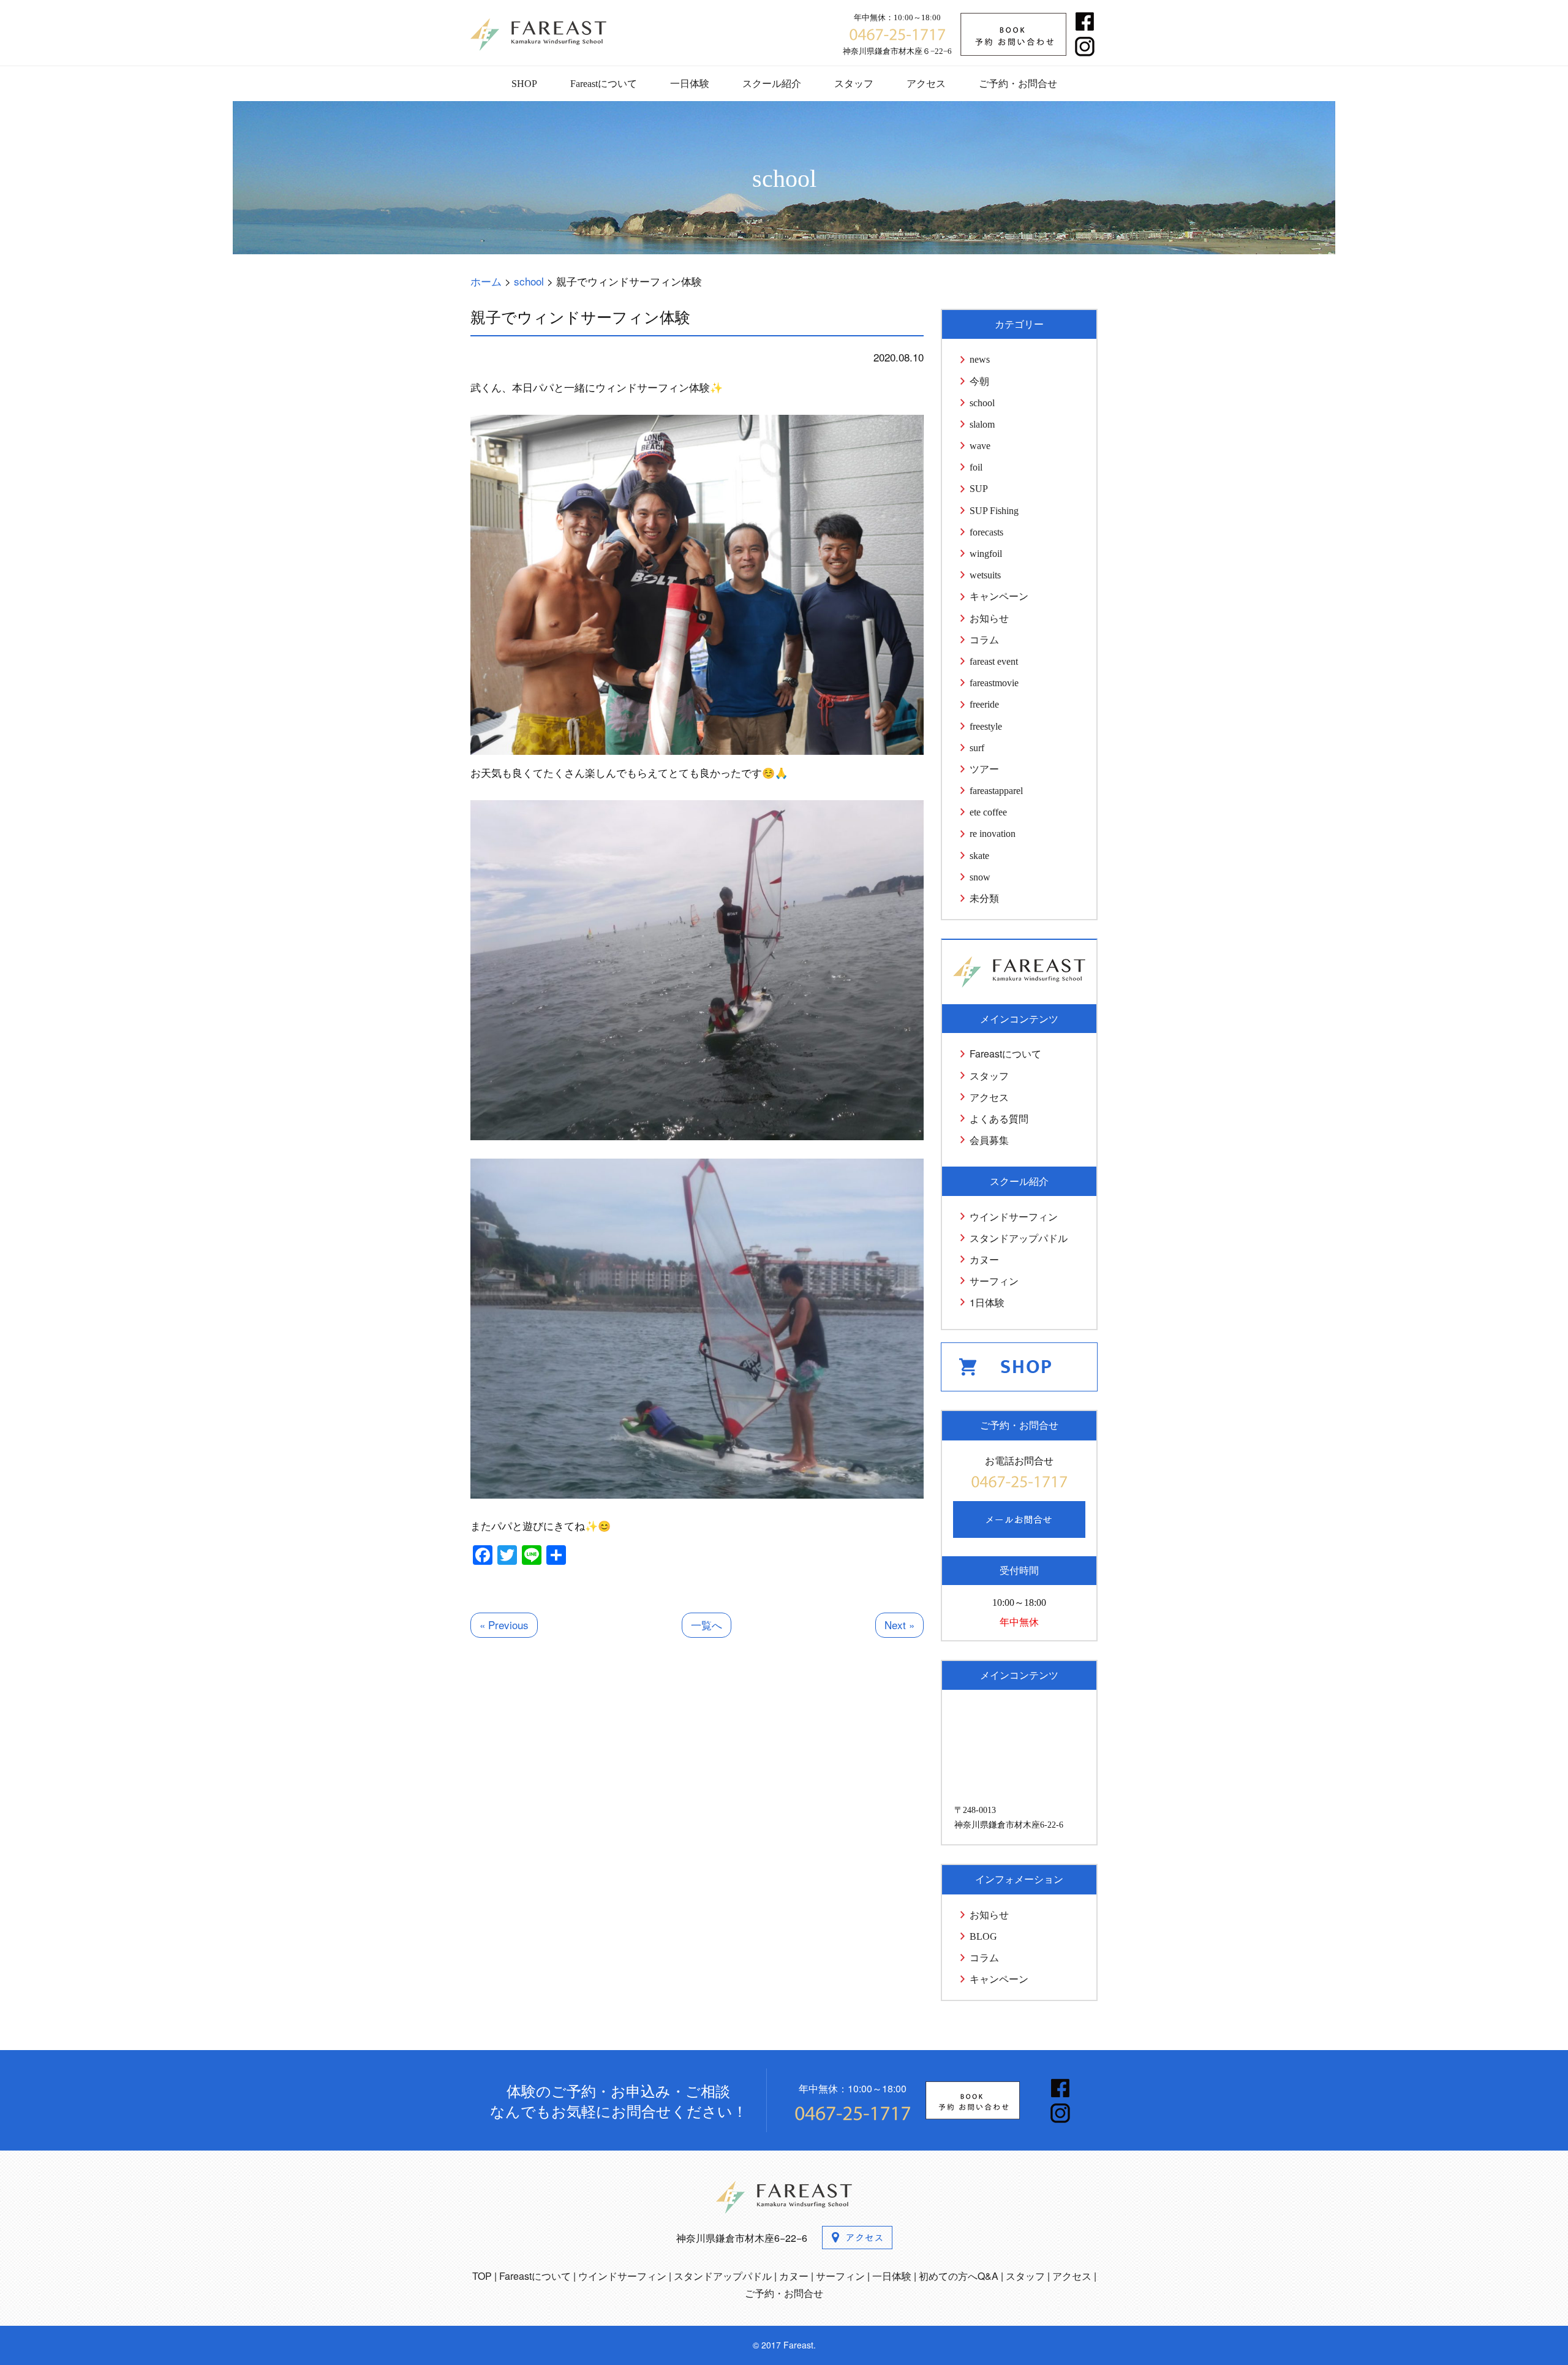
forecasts (986, 532)
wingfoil (986, 554)
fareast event (994, 661)
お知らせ (989, 619)
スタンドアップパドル (1019, 1238)
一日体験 (690, 84)
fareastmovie (994, 683)
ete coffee (988, 812)
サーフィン (994, 1281)
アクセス (926, 84)
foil (976, 467)
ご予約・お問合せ (1018, 84)
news (980, 359)
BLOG (983, 1936)
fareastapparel (996, 791)
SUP (979, 489)
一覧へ (707, 1625)
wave (980, 446)
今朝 (979, 381)
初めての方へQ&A (959, 2276)
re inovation (993, 834)
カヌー (984, 1259)
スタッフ (854, 84)
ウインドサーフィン (1014, 1217)
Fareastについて (604, 84)
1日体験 (987, 1302)
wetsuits (985, 575)
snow (980, 877)
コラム (984, 640)
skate (979, 856)
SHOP (524, 84)
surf (977, 748)
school (982, 403)
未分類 (984, 899)
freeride (984, 704)
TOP (482, 2276)
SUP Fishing (994, 511)
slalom (982, 424)
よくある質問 (999, 1118)
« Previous (504, 1625)
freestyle (986, 726)
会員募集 (989, 1140)
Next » (899, 1625)
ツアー (984, 769)
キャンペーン (999, 596)
